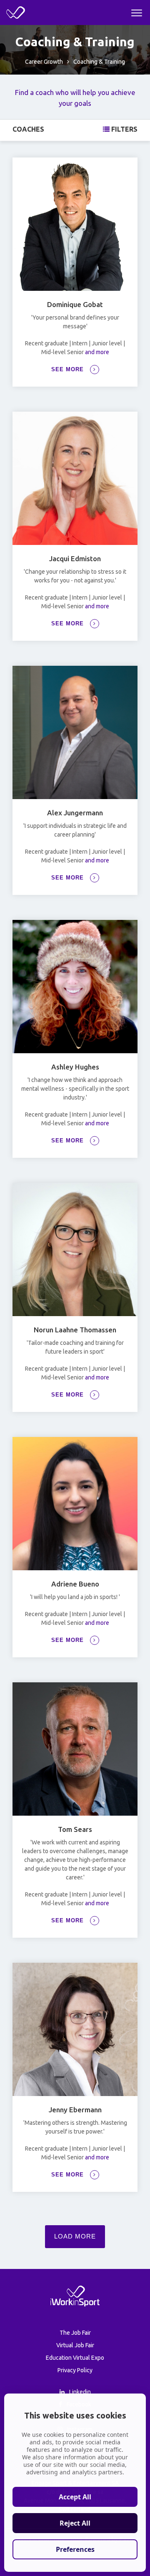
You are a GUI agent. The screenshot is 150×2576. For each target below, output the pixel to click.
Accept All (75, 2497)
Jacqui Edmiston (75, 558)
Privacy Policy (75, 2370)
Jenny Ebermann (75, 2110)
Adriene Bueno (75, 1584)
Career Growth (44, 62)
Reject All (75, 2523)
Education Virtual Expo (75, 2358)
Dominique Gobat (75, 304)
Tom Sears (75, 1829)
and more (96, 352)
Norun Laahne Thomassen (75, 1330)
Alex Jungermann (75, 813)
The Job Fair (75, 2333)
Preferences (75, 2549)
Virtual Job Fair (75, 2345)
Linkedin (79, 2392)
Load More (75, 2236)
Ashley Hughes (75, 1067)
